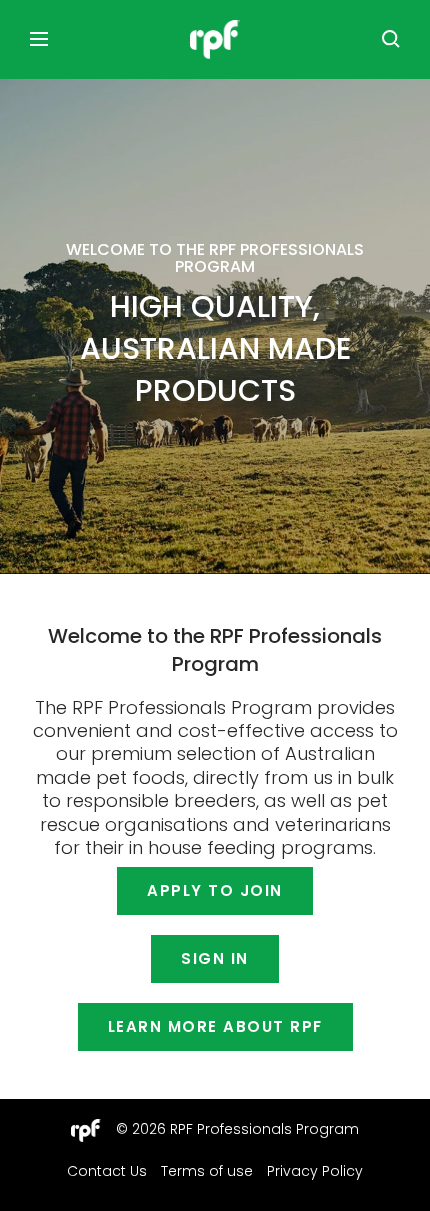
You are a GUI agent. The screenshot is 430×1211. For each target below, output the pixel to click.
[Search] (391, 39)
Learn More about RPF (215, 1026)
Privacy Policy (315, 1171)
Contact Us (107, 1171)
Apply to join (215, 890)
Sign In (215, 958)
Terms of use (207, 1171)
